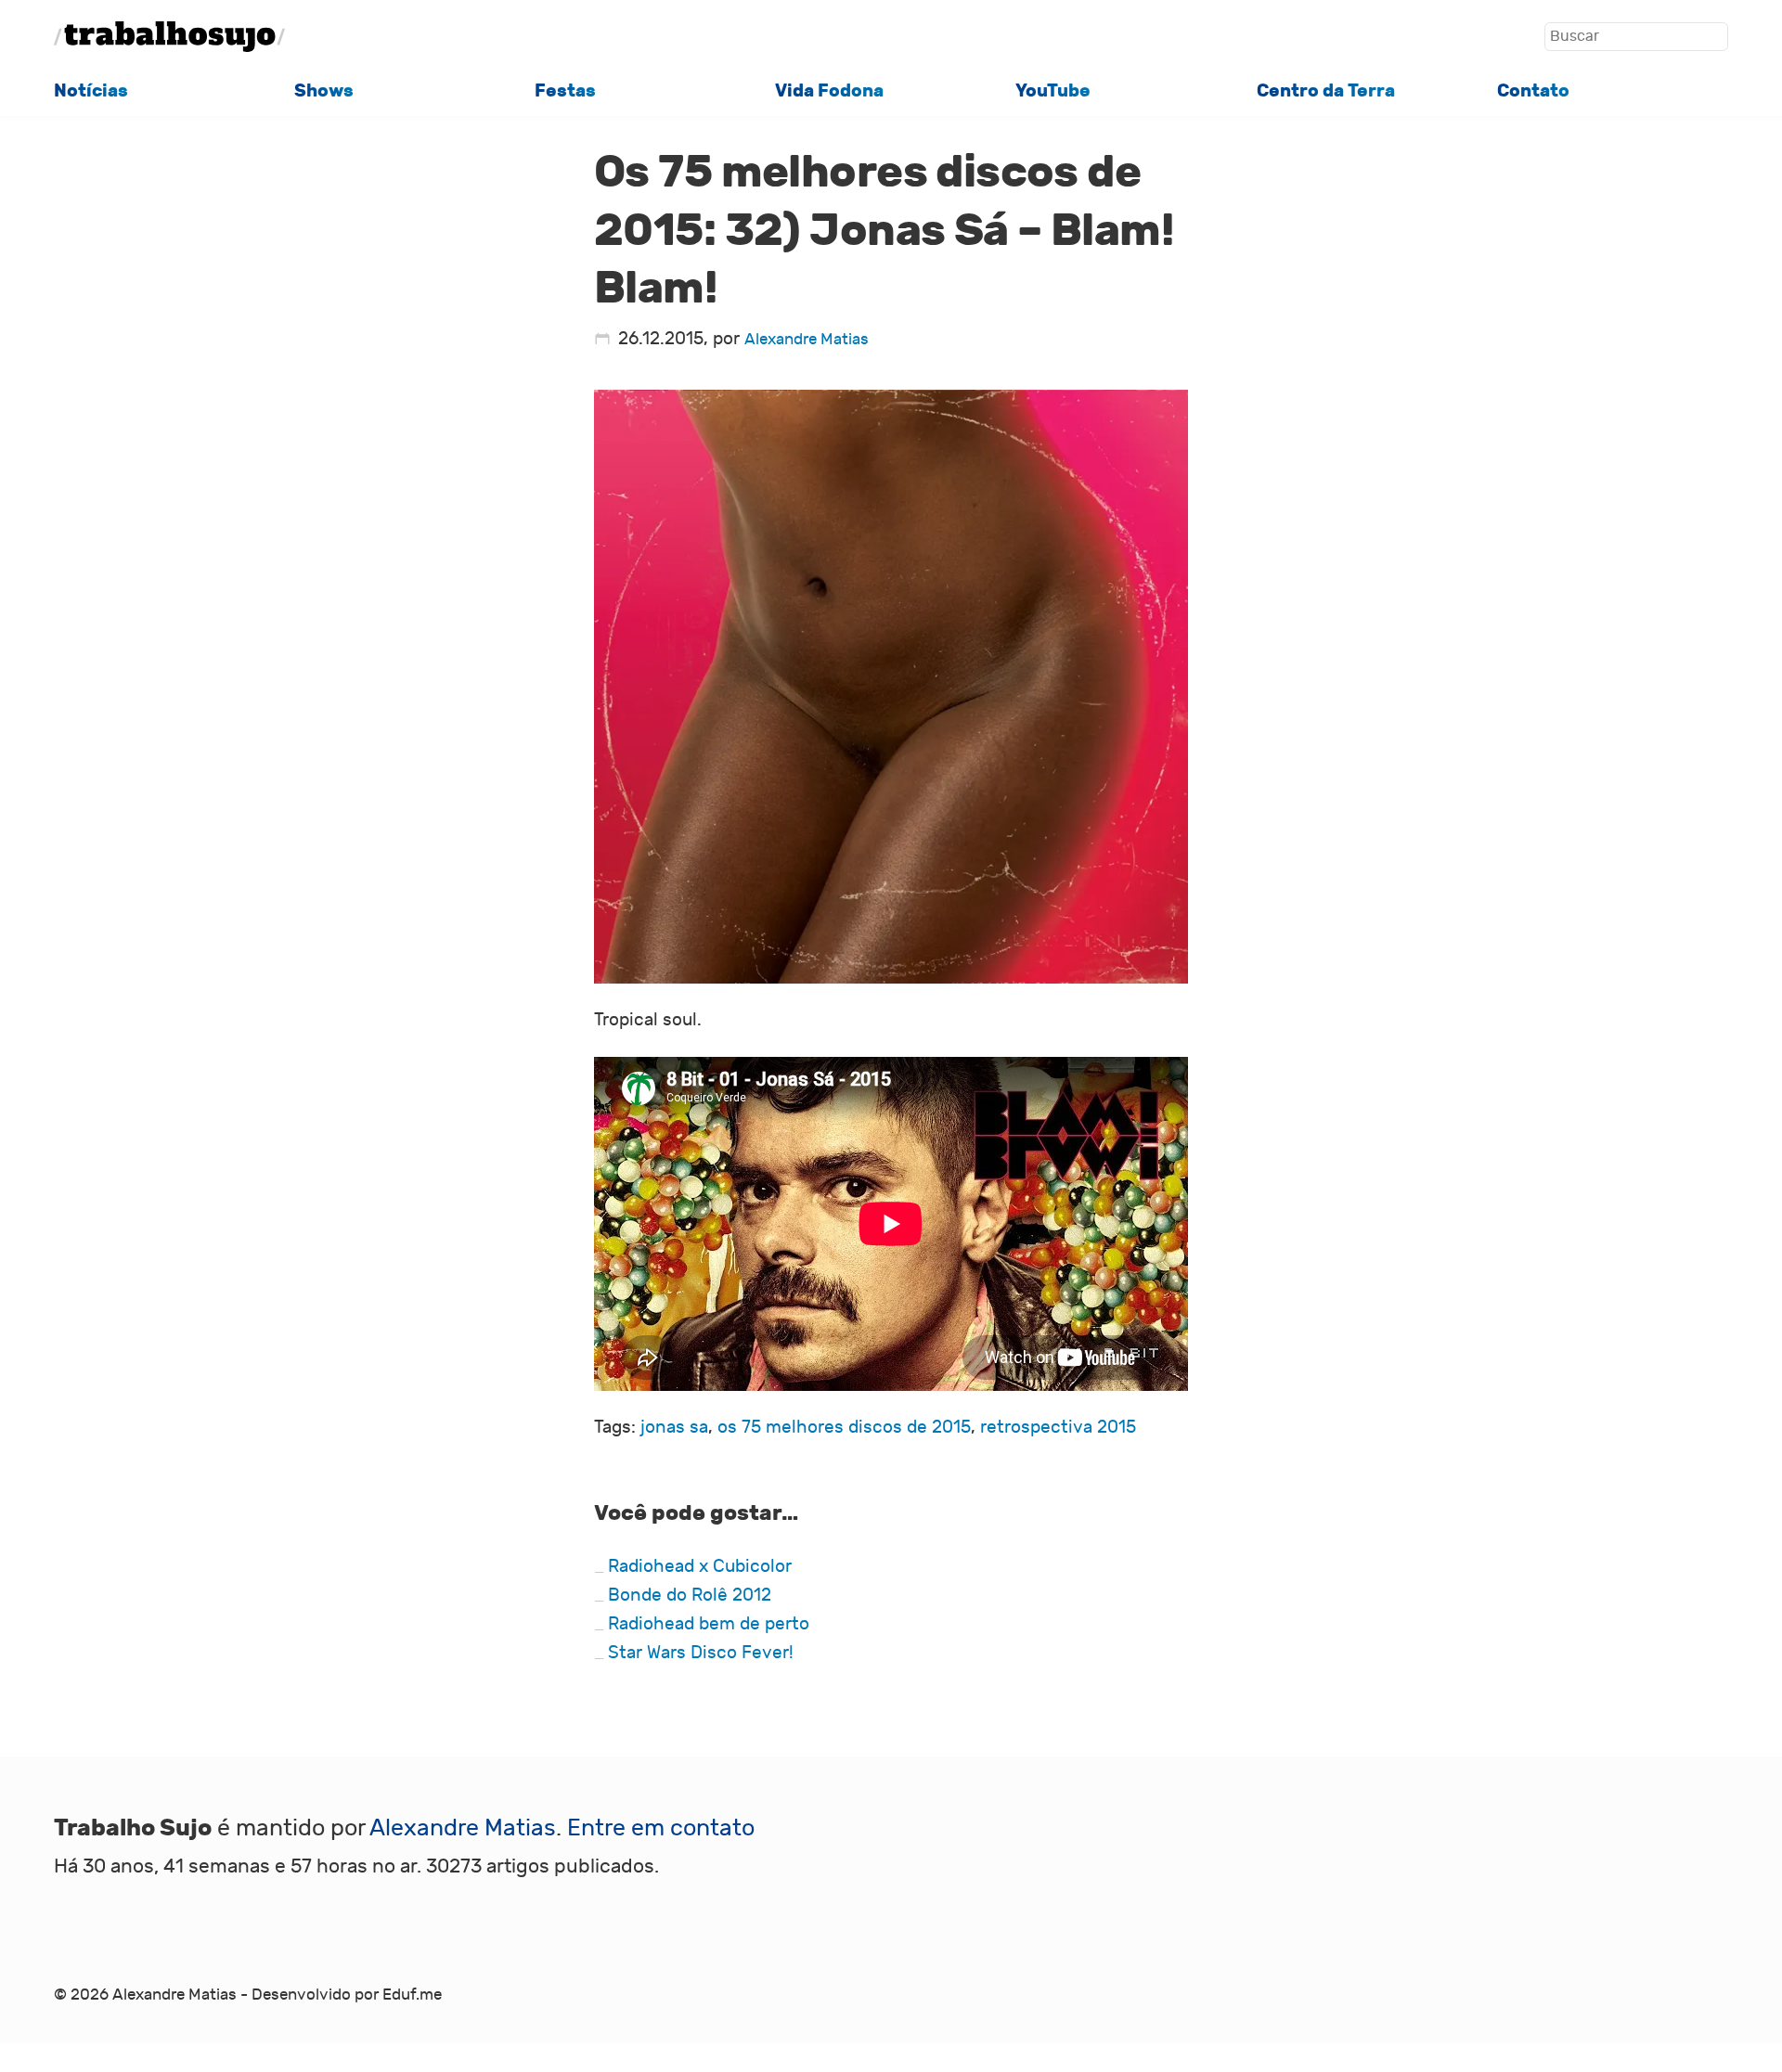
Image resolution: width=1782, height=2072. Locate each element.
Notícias (91, 90)
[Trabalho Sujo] (170, 37)
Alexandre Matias (807, 339)
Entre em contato (661, 1828)
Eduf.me (412, 1995)
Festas (565, 90)
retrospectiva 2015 (1058, 1427)
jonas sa (674, 1427)
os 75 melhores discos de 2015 (844, 1427)
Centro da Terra (1326, 90)
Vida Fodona (829, 90)
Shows (324, 90)
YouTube (1053, 90)
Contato (1533, 90)
